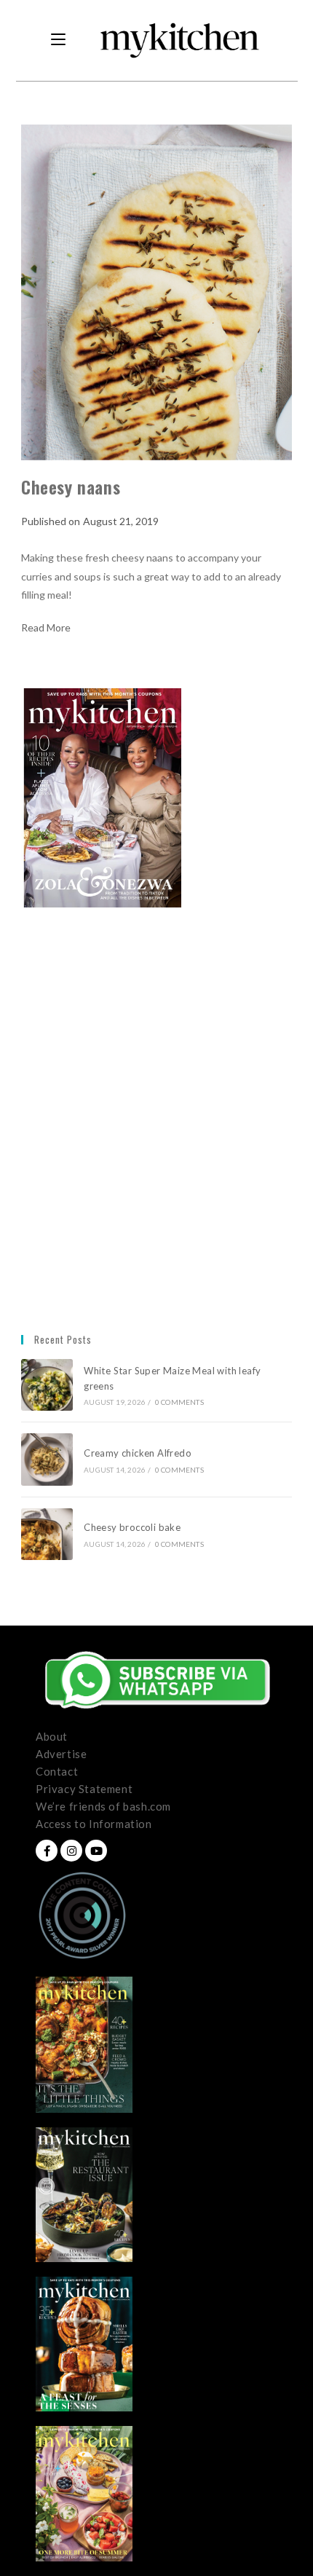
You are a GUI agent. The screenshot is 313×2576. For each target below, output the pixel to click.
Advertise (61, 1754)
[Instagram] (71, 1851)
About (52, 1736)
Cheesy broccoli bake (135, 1527)
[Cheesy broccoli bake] (47, 1534)
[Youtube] (96, 1851)
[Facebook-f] (47, 1851)
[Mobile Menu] (58, 40)
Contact (57, 1771)
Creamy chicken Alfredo (139, 1453)
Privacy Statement (84, 1789)
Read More (46, 628)
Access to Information (94, 1824)
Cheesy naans (71, 487)
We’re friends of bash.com (103, 1806)
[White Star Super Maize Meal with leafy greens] (47, 1385)
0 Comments (179, 1402)
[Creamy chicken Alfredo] (47, 1459)
